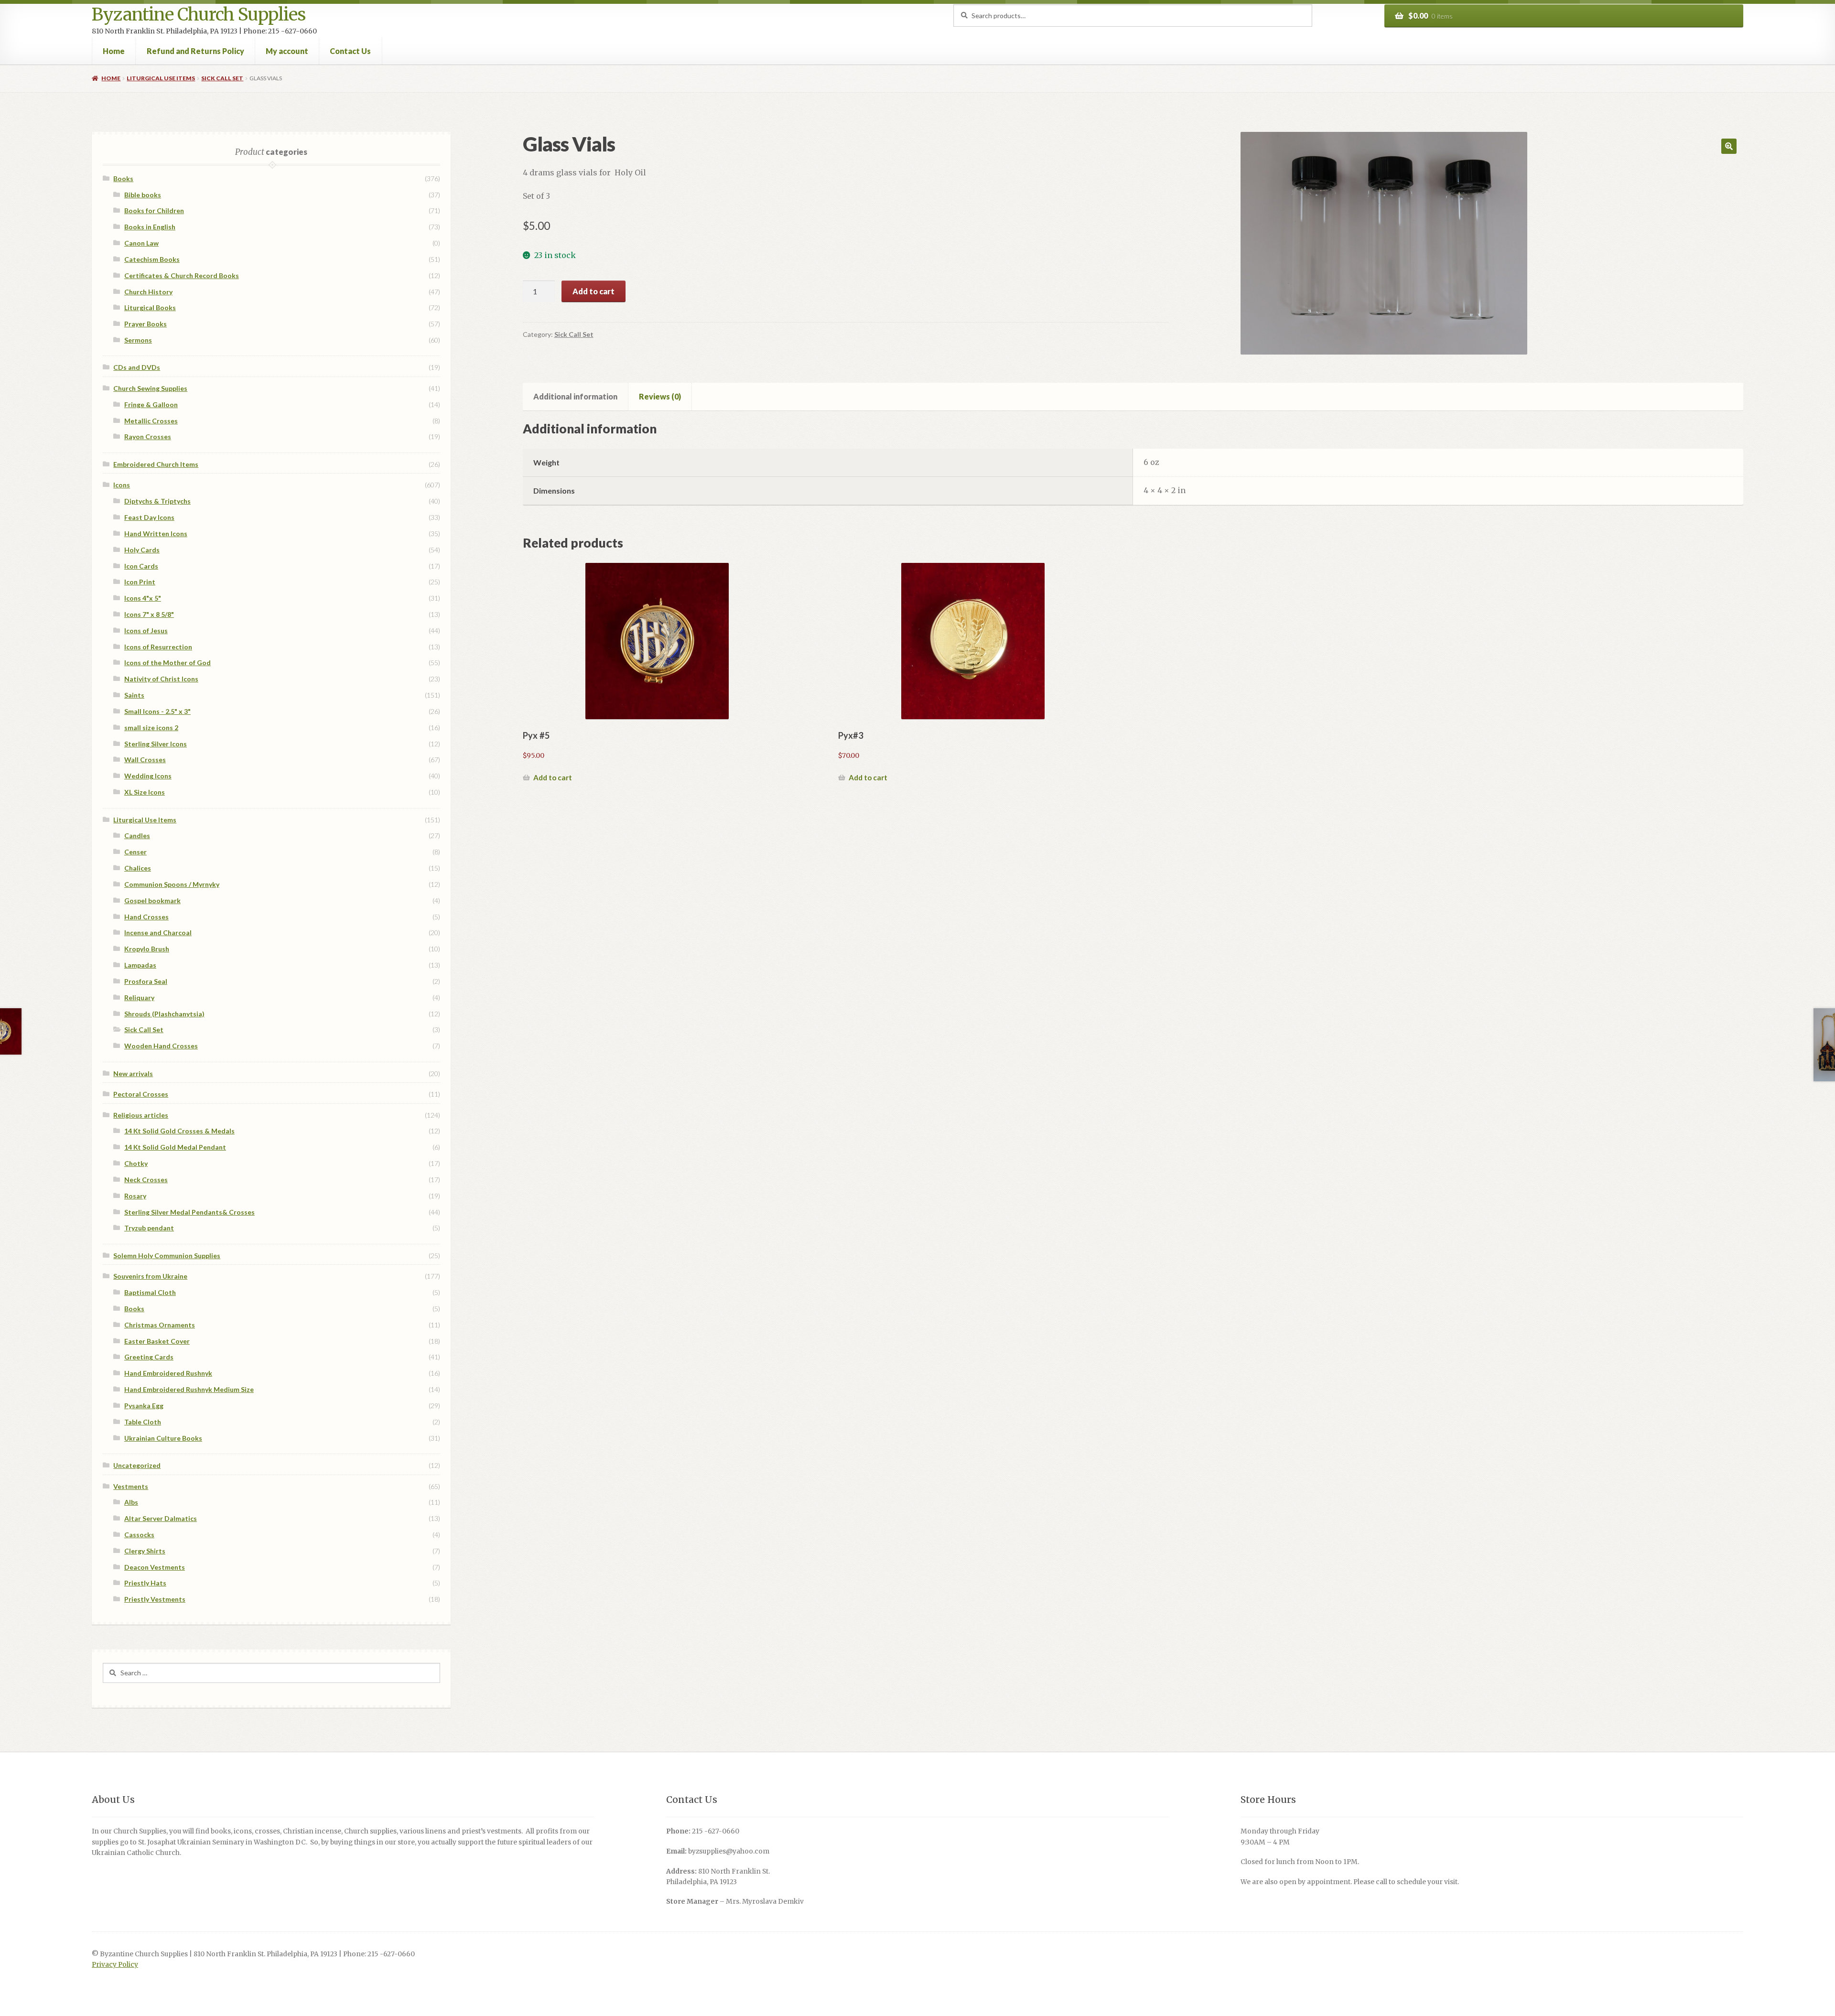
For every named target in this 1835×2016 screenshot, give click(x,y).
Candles (137, 836)
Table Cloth (143, 1422)
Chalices (138, 868)
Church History (148, 292)
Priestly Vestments (155, 1599)
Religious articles (141, 1115)
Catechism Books (152, 259)
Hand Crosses (146, 917)
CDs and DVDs (137, 367)
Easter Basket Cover (157, 1341)
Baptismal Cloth (150, 1292)
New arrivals (133, 1073)
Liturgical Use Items (161, 78)
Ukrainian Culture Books (163, 1438)
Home (114, 51)
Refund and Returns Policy (195, 51)
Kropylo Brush (147, 949)
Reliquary (139, 997)
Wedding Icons (148, 776)
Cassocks (139, 1535)
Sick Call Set (222, 78)
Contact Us (350, 51)
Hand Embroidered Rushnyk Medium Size (189, 1389)
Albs (131, 1502)
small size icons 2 (151, 728)
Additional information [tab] (575, 396)
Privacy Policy (115, 1965)
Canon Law (141, 243)
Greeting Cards (149, 1357)
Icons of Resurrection (158, 647)
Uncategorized (137, 1465)
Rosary (135, 1196)
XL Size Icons (145, 792)
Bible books (143, 195)
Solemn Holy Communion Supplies (167, 1256)
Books (123, 178)
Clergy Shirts (145, 1551)
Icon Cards (141, 566)
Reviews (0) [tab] (660, 396)
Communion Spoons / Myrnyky (172, 884)
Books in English (150, 227)
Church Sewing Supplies (150, 388)
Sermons (138, 340)
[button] (1729, 146)
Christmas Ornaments (160, 1325)
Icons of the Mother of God (167, 663)
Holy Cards (142, 550)
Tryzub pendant (149, 1228)
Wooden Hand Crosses (161, 1046)
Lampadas (140, 965)
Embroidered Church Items (156, 464)
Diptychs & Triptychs (157, 501)
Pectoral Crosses (141, 1094)
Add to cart (594, 291)
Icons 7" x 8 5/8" (149, 614)
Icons (122, 485)
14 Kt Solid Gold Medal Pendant (175, 1147)
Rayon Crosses (148, 437)
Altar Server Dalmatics (161, 1518)
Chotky (136, 1163)
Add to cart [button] (553, 777)
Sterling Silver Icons (156, 744)
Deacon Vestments (155, 1567)
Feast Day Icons (149, 517)
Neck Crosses (146, 1180)
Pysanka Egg (144, 1406)
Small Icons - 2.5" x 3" (157, 711)
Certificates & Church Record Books (182, 275)
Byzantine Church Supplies (199, 15)
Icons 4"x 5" (143, 598)
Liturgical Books (150, 307)
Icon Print (140, 582)
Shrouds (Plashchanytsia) (164, 1014)
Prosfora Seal (146, 981)
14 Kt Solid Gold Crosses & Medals (179, 1131)
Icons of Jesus (146, 631)
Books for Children (154, 210)
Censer (135, 852)
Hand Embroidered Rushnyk (168, 1373)
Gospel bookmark (152, 900)
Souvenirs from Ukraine (150, 1276)
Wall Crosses (145, 760)
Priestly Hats (145, 1583)
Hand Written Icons (156, 534)
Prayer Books (146, 324)
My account (287, 51)
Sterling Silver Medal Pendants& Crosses (189, 1212)
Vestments (131, 1486)
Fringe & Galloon (151, 404)
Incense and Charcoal (158, 933)
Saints (134, 695)
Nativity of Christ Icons (161, 679)
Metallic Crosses (151, 421)
